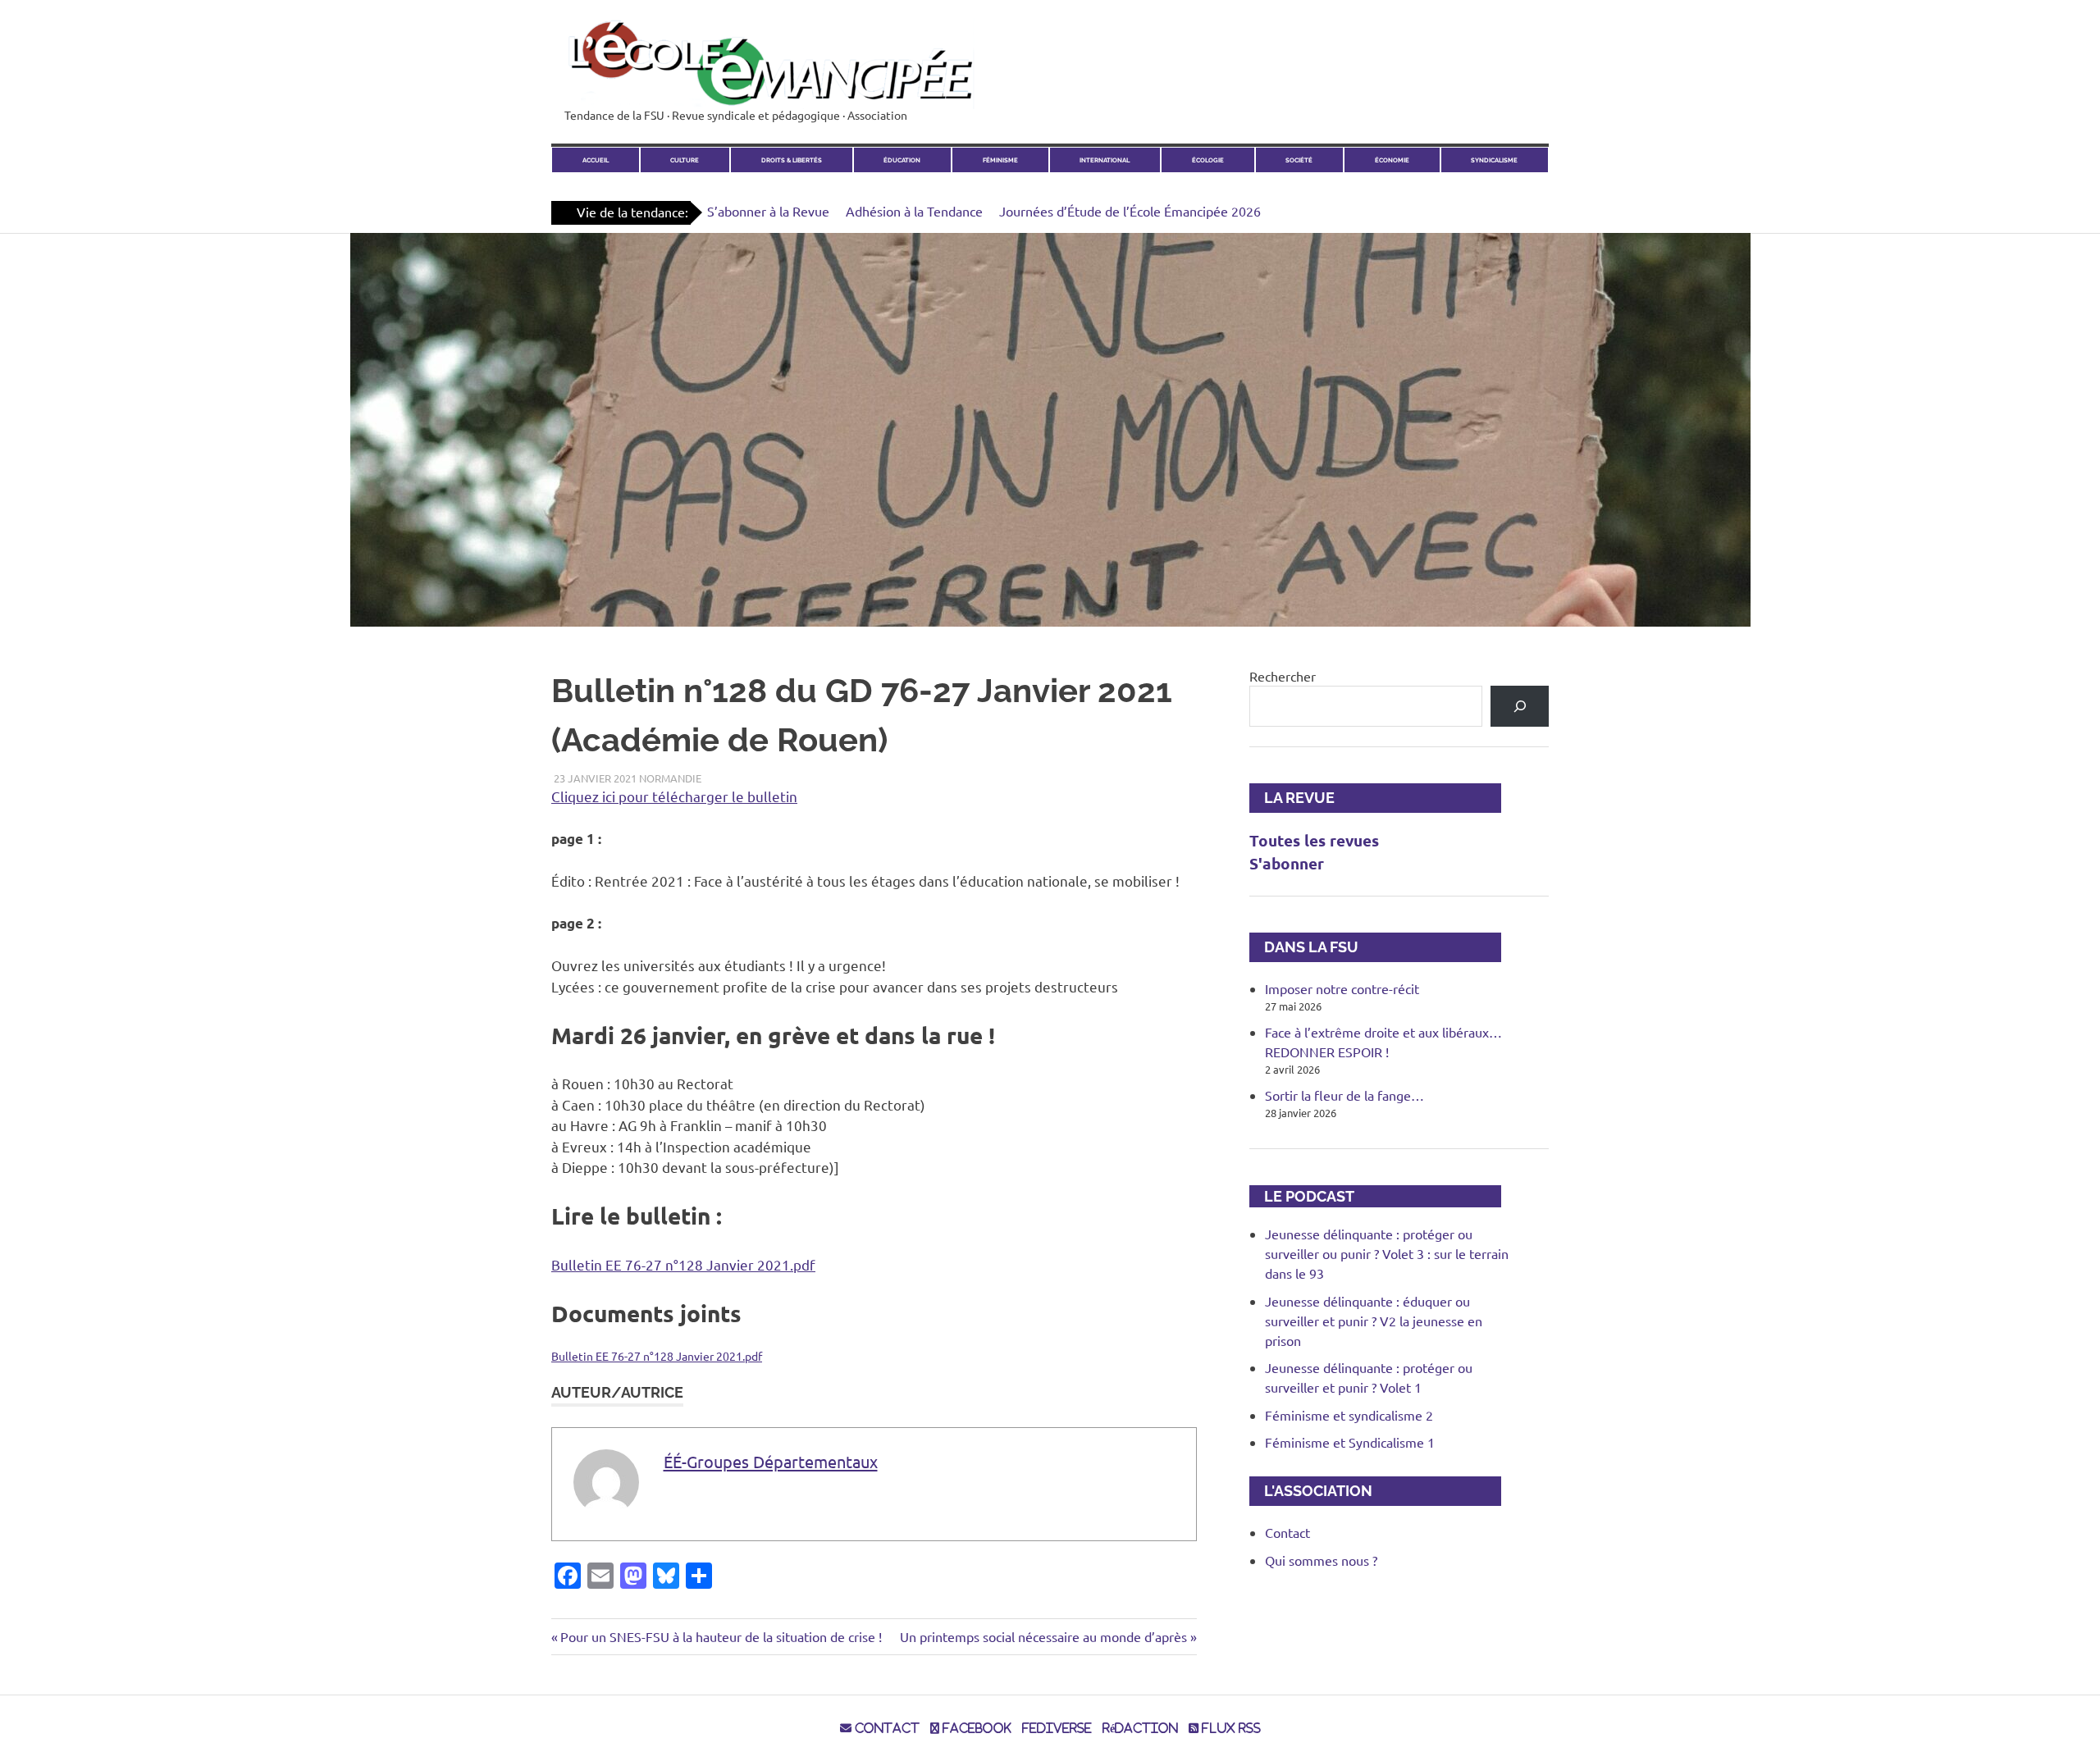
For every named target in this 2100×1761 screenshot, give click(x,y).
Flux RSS (1230, 1728)
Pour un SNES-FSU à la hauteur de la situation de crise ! (721, 1636)
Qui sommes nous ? (1321, 1560)
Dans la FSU (1304, 947)
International (1105, 160)
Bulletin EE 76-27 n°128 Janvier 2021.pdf (683, 1264)
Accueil (596, 160)
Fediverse (1057, 1728)
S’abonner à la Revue (768, 211)
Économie (1392, 160)
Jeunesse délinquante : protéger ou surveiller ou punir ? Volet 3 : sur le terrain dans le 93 (1387, 1253)
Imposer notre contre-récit (1342, 988)
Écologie (1208, 160)
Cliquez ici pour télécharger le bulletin (674, 796)
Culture (685, 160)
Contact (1287, 1532)
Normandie (670, 778)
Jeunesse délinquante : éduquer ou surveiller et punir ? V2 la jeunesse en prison (1374, 1321)
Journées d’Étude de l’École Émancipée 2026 (1130, 211)
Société (1299, 160)
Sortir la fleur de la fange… (1344, 1095)
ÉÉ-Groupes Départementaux (771, 1461)
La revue (1292, 798)
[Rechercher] (1520, 706)
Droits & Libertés (792, 160)
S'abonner (1287, 863)
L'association (1311, 1491)
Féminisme (1000, 160)
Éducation (902, 160)
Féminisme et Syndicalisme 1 (1350, 1442)
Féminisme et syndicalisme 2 (1349, 1415)
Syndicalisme (1494, 160)
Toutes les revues (1314, 840)
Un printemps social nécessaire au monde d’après (1043, 1636)
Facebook (975, 1728)
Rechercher (1283, 676)
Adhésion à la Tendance (914, 211)
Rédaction (1140, 1728)
